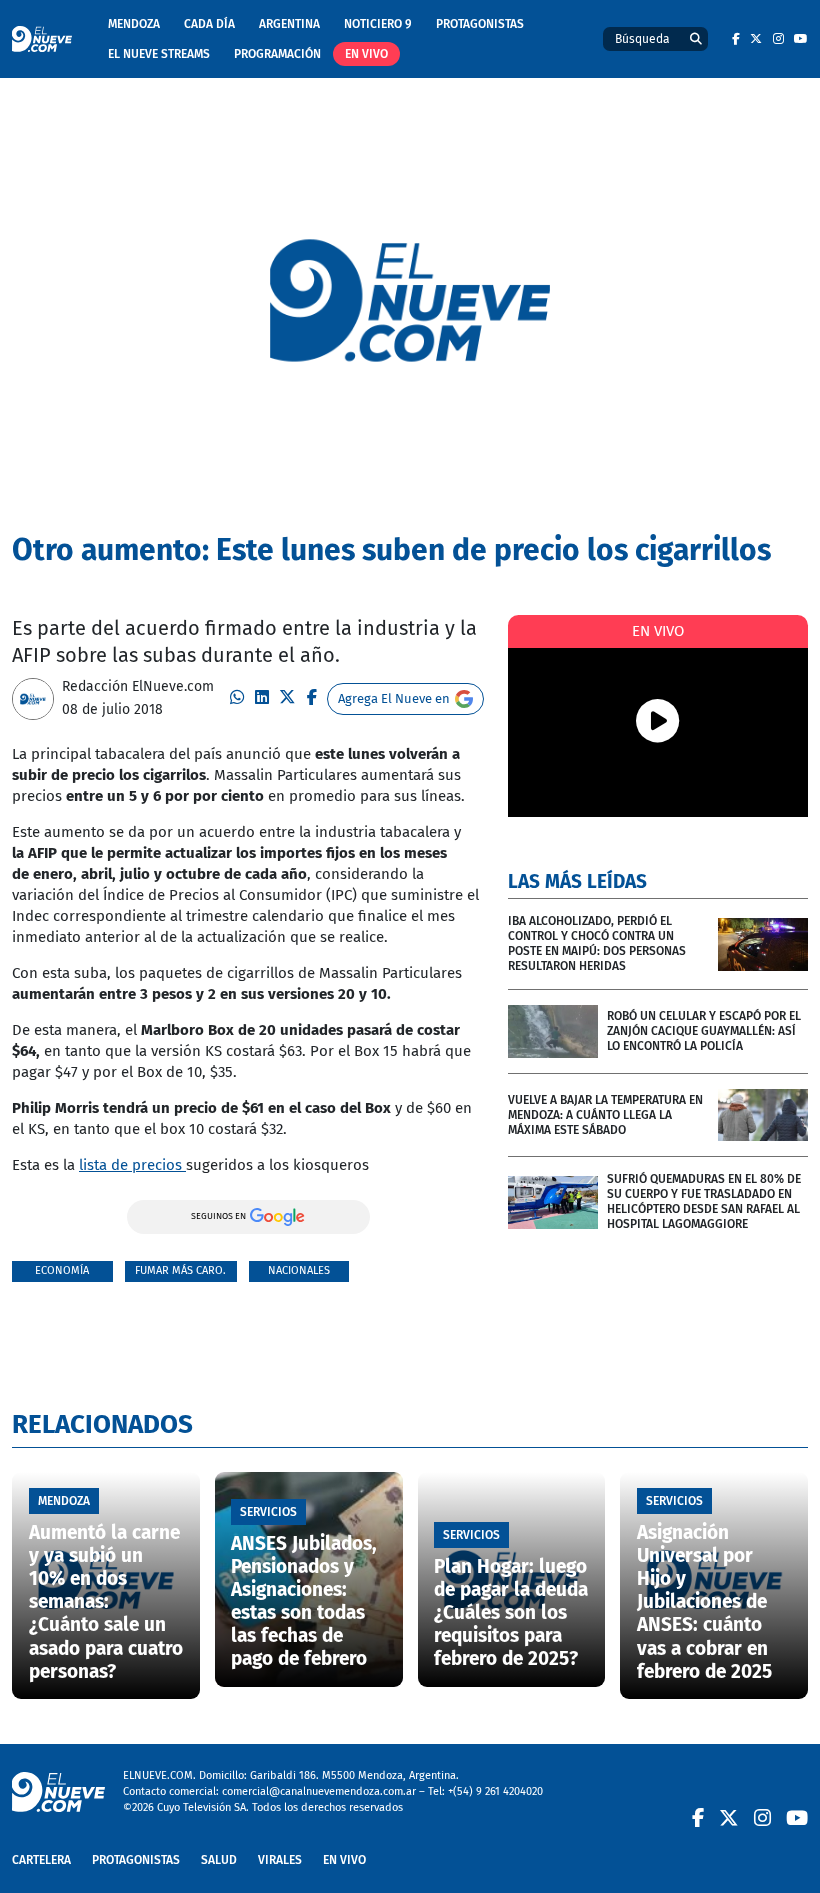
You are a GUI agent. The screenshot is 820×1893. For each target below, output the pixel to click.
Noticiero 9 (378, 24)
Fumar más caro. (180, 1270)
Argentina (289, 24)
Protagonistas (480, 24)
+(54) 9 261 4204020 (495, 1791)
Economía (62, 1270)
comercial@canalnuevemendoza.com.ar (319, 1791)
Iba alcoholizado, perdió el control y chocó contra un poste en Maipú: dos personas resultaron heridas (597, 943)
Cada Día (209, 24)
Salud (219, 1860)
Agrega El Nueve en (394, 698)
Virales (280, 1860)
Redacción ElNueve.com (138, 686)
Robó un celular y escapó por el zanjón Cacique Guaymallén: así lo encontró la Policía (704, 1031)
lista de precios (132, 1165)
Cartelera (41, 1860)
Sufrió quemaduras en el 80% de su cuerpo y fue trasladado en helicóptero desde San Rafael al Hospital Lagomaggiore (704, 1201)
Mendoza (134, 24)
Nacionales (299, 1270)
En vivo (366, 54)
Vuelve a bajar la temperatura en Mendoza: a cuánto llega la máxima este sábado (605, 1115)
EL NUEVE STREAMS (159, 54)
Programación (277, 54)
